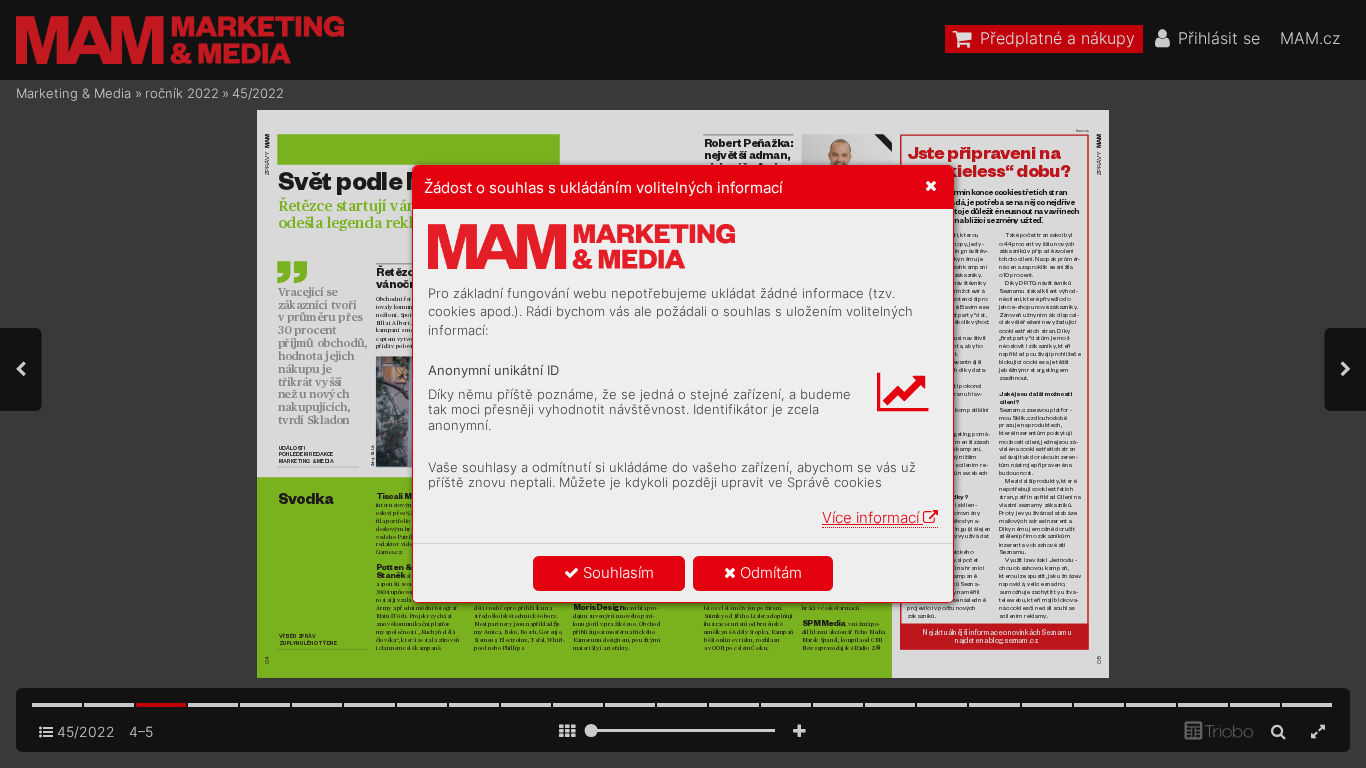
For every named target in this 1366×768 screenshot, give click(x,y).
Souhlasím (616, 572)
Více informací (872, 517)
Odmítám (769, 572)
